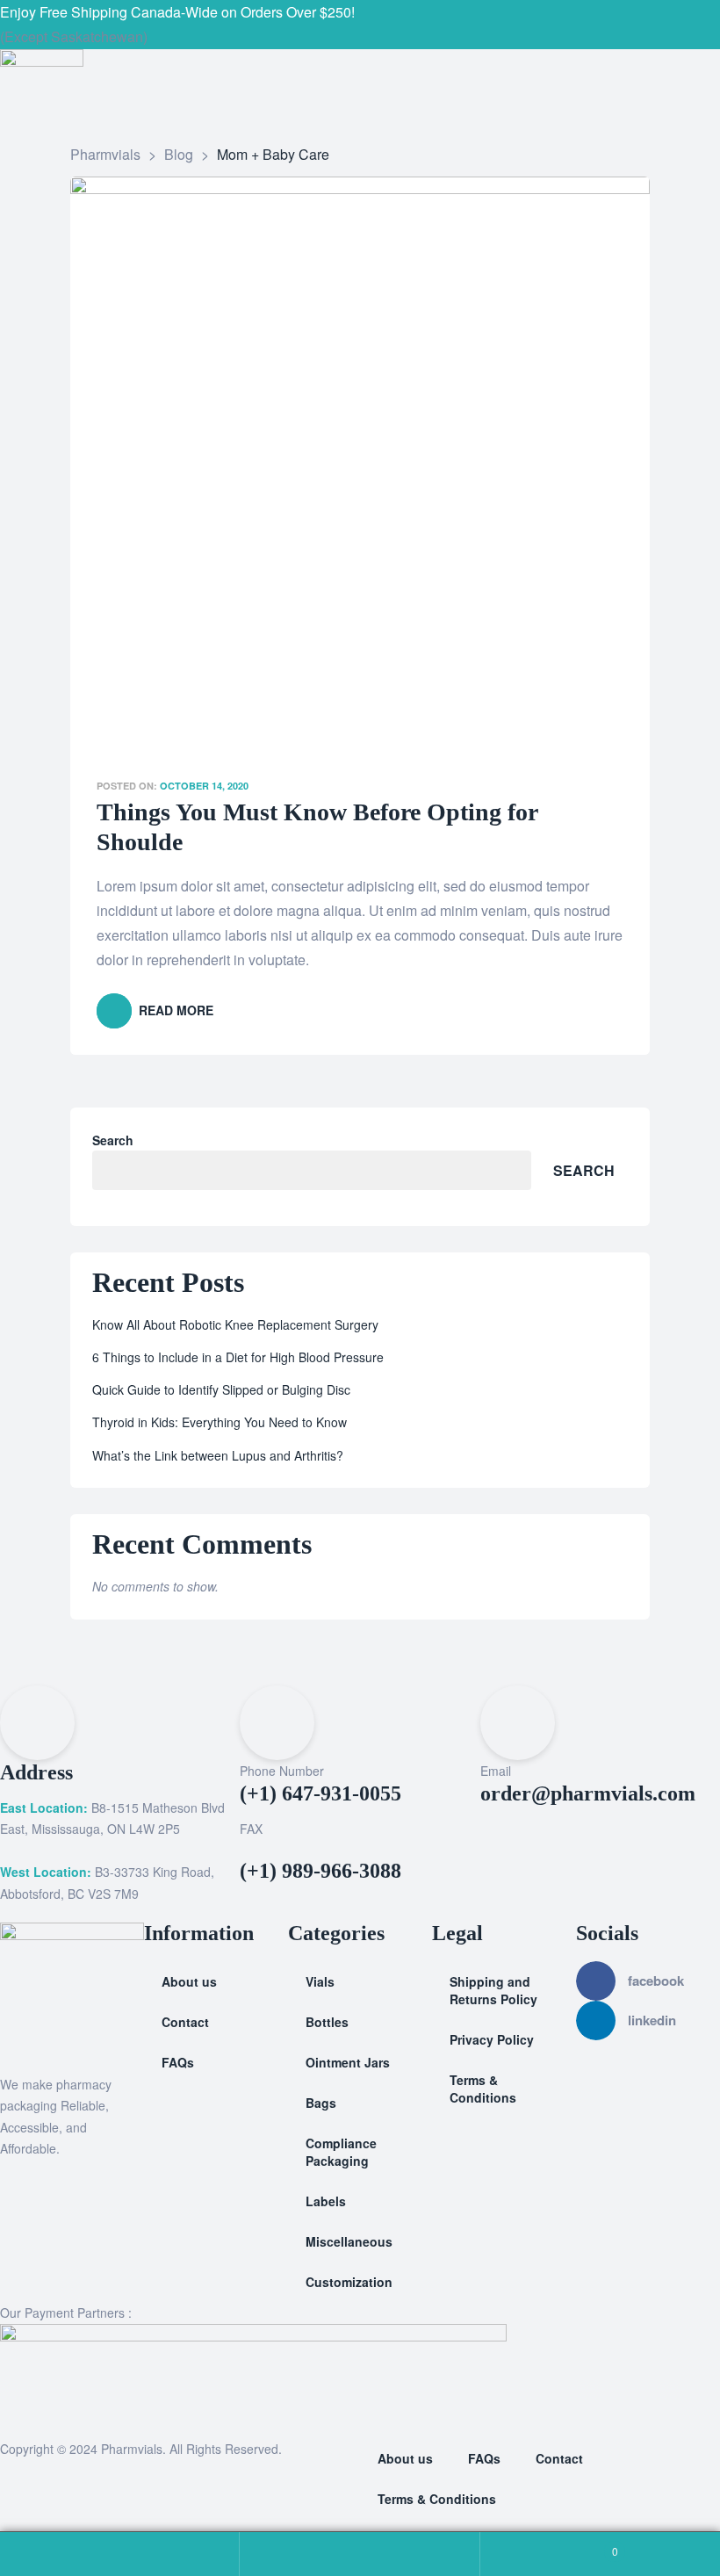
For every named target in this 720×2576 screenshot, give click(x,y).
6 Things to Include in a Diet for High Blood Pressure (238, 1357)
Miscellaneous (349, 2241)
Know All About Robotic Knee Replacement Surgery (235, 1324)
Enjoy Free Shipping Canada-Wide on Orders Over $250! (177, 12)
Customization (349, 2282)
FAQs (178, 2062)
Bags (321, 2103)
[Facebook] (374, 25)
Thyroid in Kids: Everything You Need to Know (220, 1422)
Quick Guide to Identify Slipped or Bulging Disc (221, 1389)
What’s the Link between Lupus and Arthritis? (218, 1455)
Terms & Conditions (483, 2089)
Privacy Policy (492, 2039)
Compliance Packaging (341, 2152)
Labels (326, 2201)
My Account (120, 2554)
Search (113, 1140)
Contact (185, 2022)
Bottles (327, 2022)
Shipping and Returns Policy (493, 1990)
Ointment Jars (348, 2062)
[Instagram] (393, 25)
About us (189, 1981)
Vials (320, 1981)
